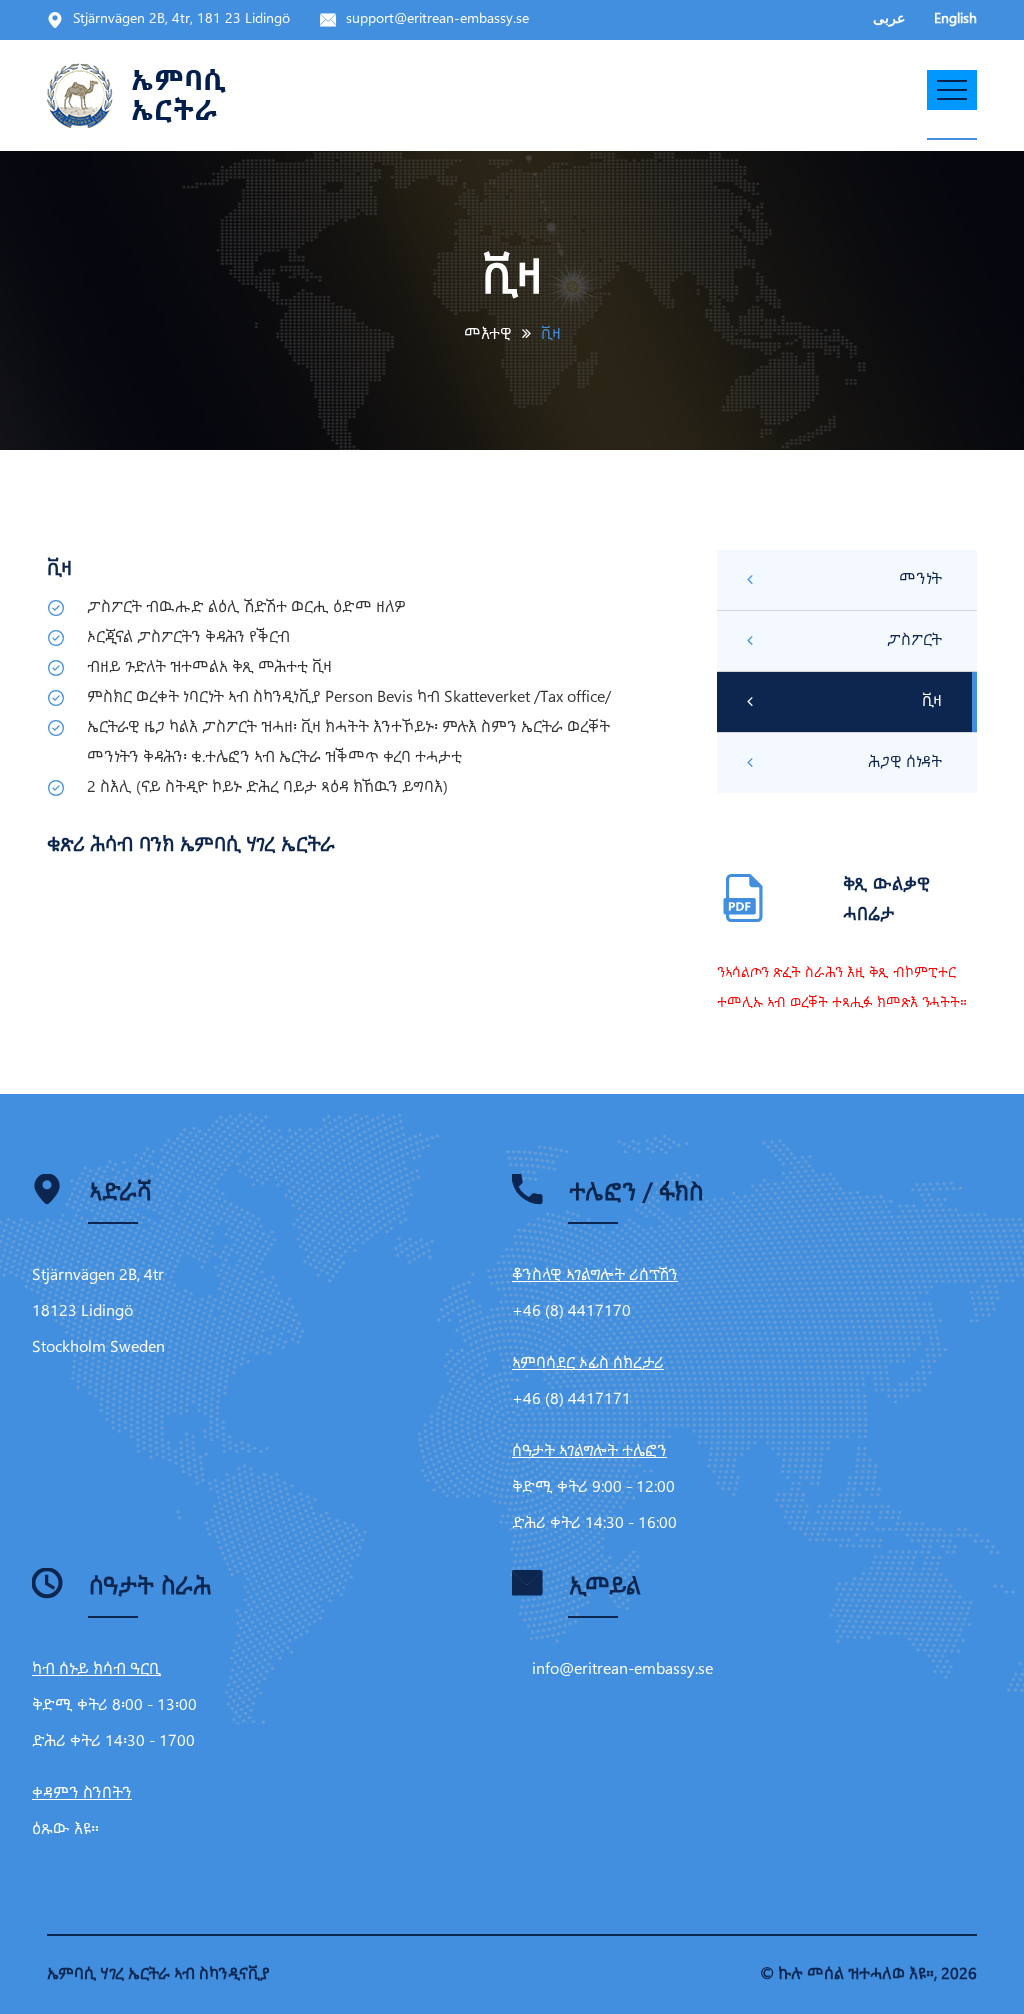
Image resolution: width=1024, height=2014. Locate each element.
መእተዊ (488, 334)
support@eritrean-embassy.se (437, 19)
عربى (889, 19)
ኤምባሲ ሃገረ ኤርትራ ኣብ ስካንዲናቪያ (158, 1974)
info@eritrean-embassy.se (622, 1669)
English (955, 19)
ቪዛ (932, 701)
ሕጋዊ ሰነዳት (905, 762)
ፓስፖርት (914, 640)
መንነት (920, 579)
